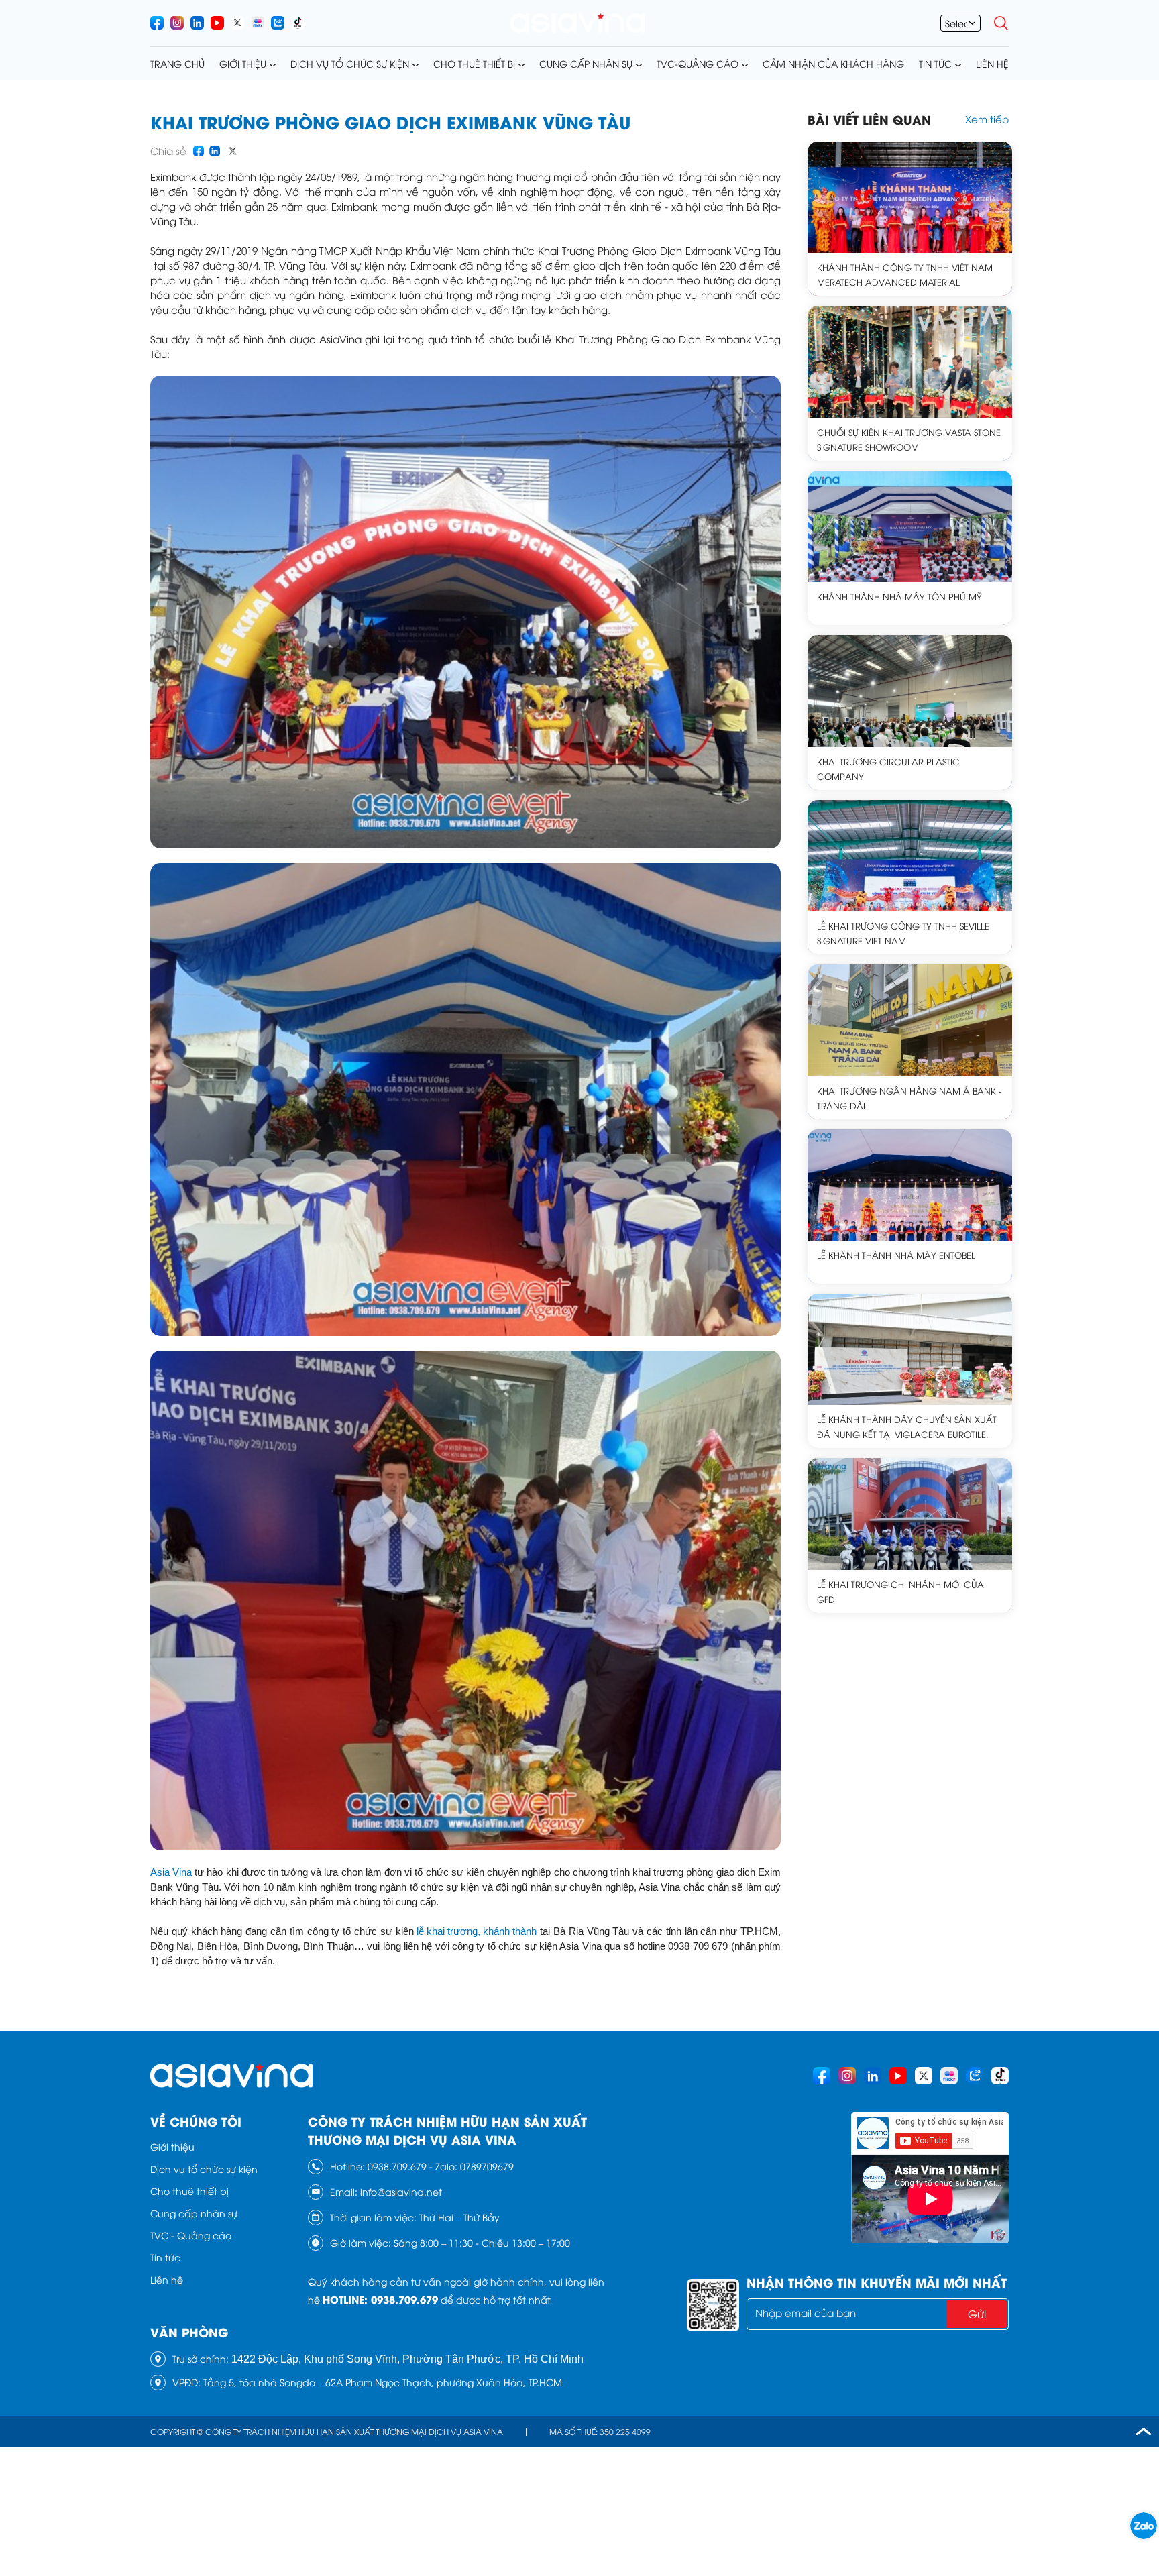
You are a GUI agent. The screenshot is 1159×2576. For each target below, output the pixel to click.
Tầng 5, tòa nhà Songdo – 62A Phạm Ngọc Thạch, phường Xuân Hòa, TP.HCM (383, 2382)
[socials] (157, 23)
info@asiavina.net (401, 2191)
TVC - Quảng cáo (191, 2235)
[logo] (577, 23)
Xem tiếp (987, 119)
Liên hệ (992, 63)
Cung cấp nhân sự (586, 63)
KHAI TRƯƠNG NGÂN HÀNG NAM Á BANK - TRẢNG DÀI (909, 1098)
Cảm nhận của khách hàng (833, 63)
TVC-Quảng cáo (698, 63)
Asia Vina (171, 1872)
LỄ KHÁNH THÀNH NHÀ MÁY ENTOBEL (896, 1255)
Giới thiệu (243, 63)
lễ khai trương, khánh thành (477, 1931)
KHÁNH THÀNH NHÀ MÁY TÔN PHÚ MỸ (899, 596)
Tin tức (935, 63)
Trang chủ (177, 63)
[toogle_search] (1001, 23)
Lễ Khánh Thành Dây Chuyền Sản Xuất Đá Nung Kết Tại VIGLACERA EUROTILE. (907, 1426)
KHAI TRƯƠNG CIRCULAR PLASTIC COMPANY (888, 769)
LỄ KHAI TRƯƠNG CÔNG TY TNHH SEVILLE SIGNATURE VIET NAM (903, 933)
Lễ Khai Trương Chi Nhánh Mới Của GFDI (900, 1591)
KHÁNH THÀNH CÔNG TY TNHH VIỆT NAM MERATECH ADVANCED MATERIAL (905, 274)
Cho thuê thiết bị (474, 63)
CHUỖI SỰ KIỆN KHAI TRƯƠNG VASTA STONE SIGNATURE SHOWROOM (909, 439)
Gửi (977, 2314)
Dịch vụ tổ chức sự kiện (350, 63)
